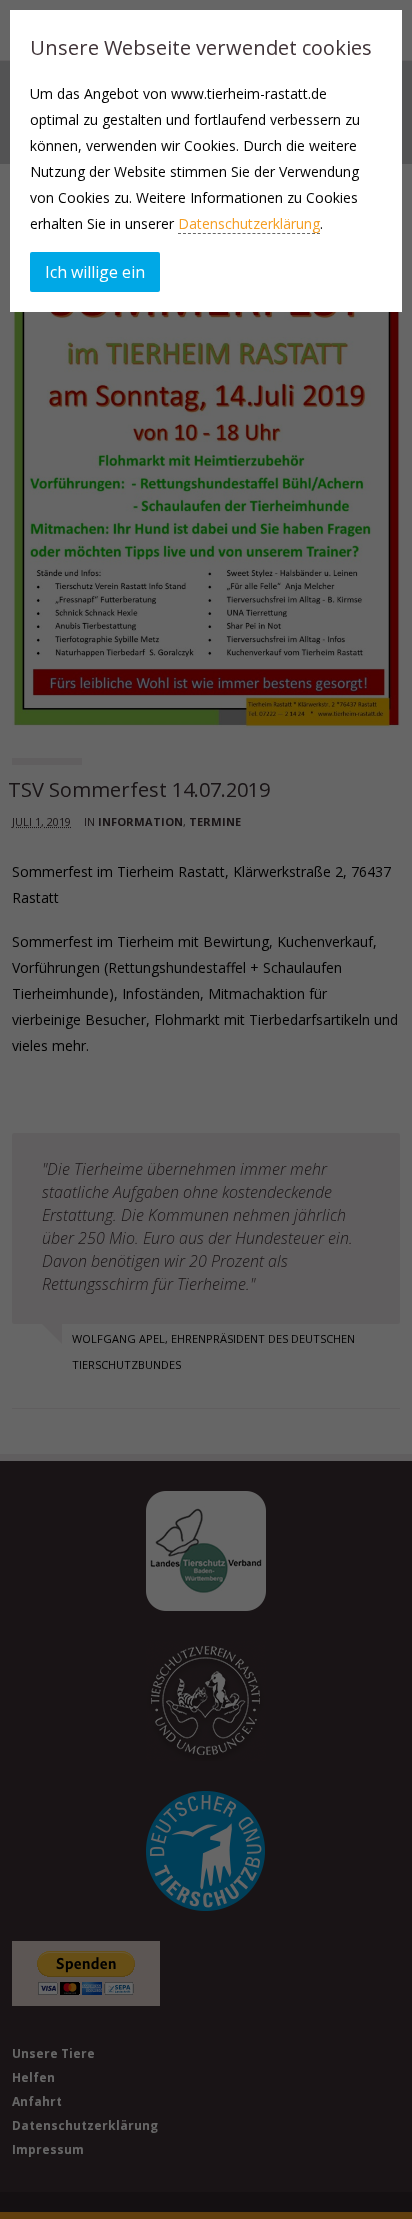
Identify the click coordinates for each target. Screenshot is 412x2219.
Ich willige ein (95, 272)
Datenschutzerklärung (249, 223)
